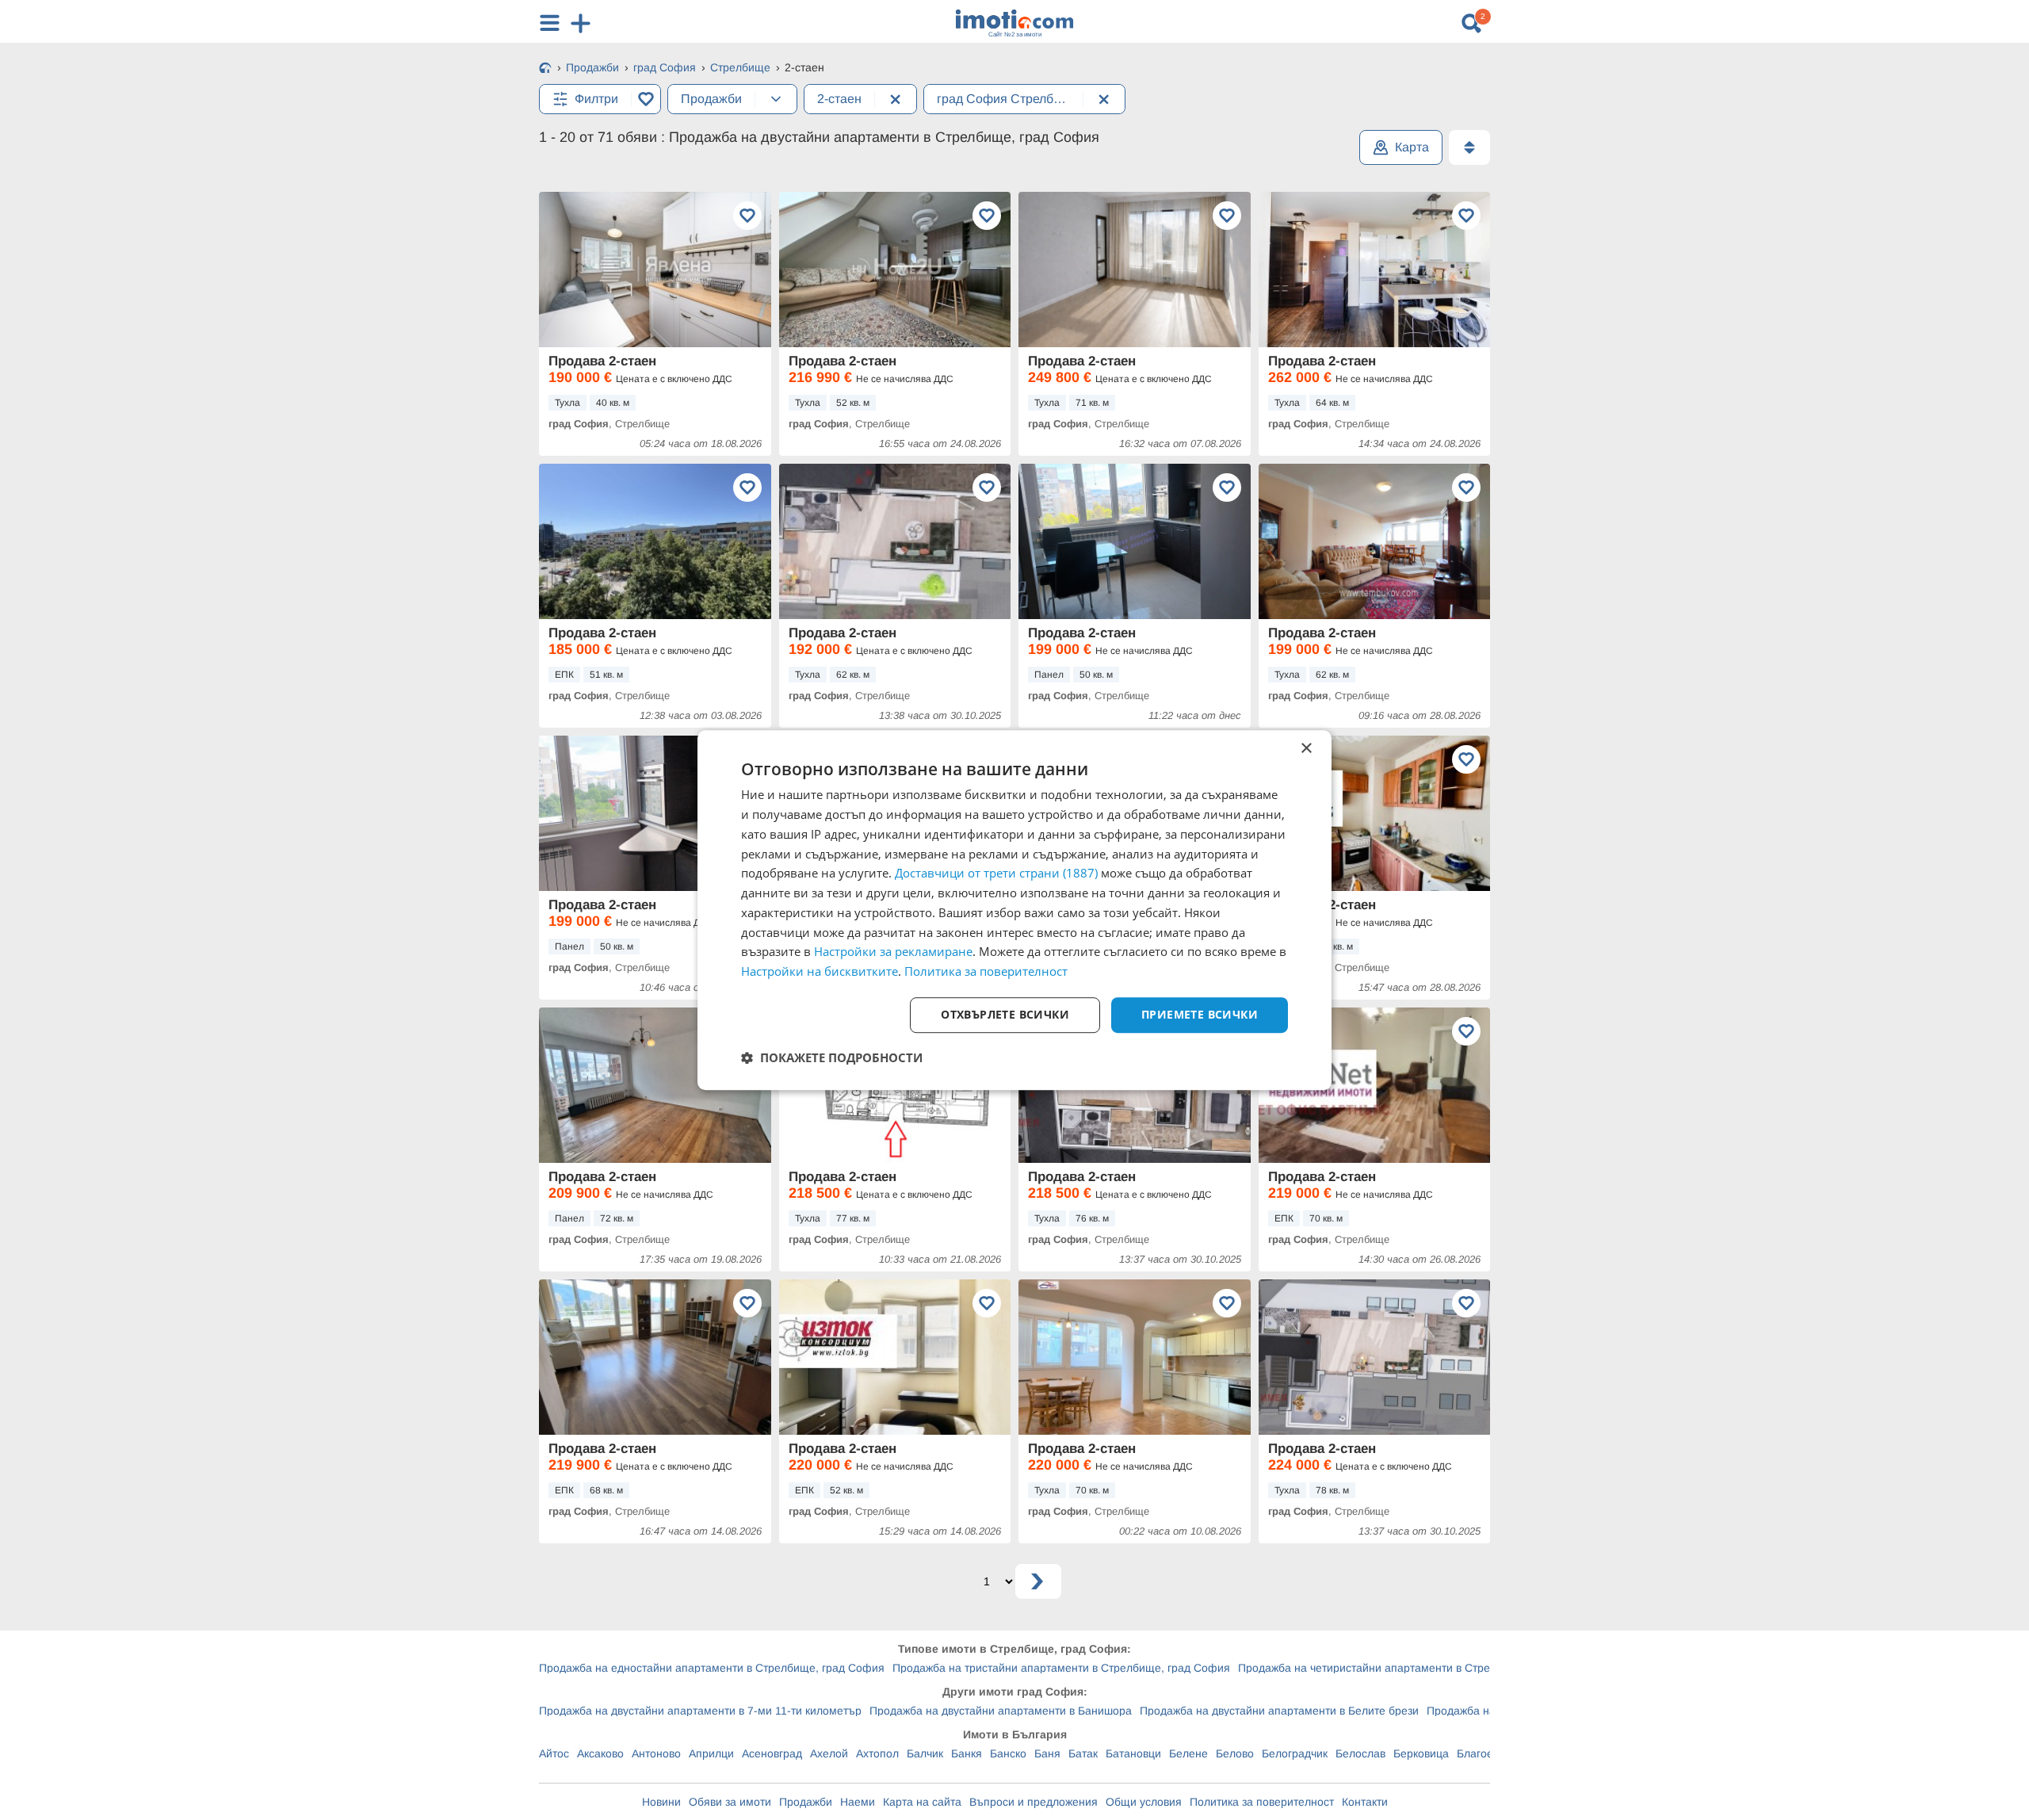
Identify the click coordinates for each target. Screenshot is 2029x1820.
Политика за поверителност (1262, 1802)
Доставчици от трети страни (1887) (996, 874)
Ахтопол (877, 1753)
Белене (1188, 1753)
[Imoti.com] (545, 69)
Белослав (1360, 1753)
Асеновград (772, 1753)
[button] (832, 1057)
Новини (661, 1802)
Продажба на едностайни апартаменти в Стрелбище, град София (712, 1668)
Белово (1235, 1753)
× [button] (1306, 749)
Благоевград (1489, 1753)
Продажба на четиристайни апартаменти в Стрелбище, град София (1416, 1668)
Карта (1412, 147)
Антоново (656, 1753)
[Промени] (776, 99)
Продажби (806, 1802)
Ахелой (829, 1753)
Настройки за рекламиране (893, 952)
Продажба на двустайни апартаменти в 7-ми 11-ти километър (700, 1711)
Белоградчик (1295, 1753)
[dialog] (1014, 910)
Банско (1008, 1753)
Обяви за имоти (730, 1802)
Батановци (1133, 1753)
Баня (1047, 1753)
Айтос (554, 1753)
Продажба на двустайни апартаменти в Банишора (1001, 1711)
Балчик (925, 1753)
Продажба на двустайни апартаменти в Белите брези (1279, 1711)
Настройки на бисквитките (820, 971)
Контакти (1365, 1802)
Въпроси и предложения (1034, 1802)
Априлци (711, 1753)
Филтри (596, 99)
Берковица (1421, 1753)
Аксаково (600, 1753)
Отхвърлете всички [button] (1005, 1014)
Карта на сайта (922, 1802)
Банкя (967, 1753)
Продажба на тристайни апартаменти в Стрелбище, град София (1061, 1668)
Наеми (858, 1802)
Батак (1083, 1753)
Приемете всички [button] (1200, 1014)
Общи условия (1144, 1802)
